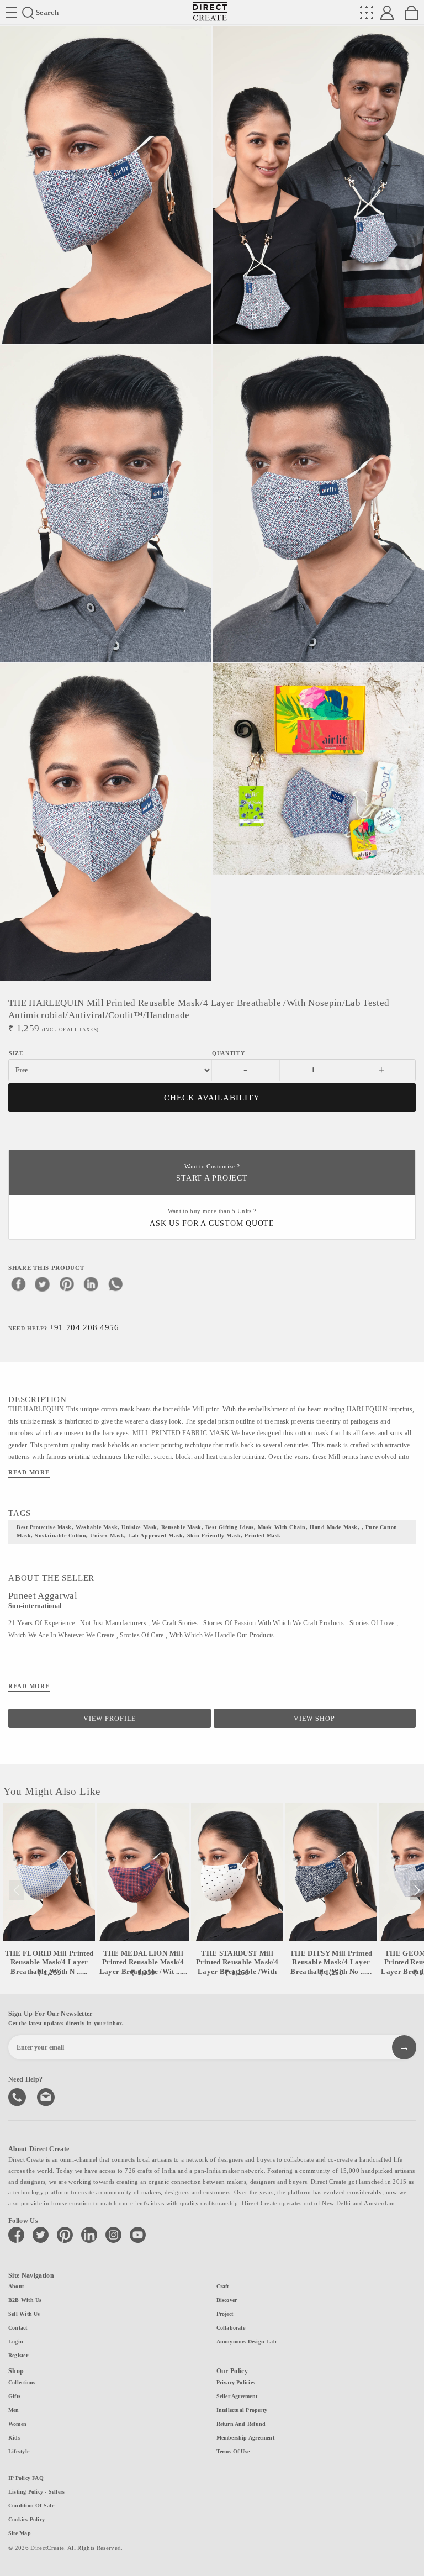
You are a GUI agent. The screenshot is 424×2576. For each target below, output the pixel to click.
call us (18, 2096)
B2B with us (25, 2300)
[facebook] (18, 1284)
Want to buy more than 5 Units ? (212, 1218)
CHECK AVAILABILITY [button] (212, 1098)
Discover (227, 2300)
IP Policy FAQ (26, 2478)
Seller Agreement (237, 2396)
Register (18, 2355)
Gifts (14, 2396)
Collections (22, 2382)
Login (16, 2341)
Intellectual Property (242, 2410)
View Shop (314, 1719)
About (16, 2286)
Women (17, 2424)
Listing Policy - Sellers (36, 2492)
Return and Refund (241, 2424)
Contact (18, 2328)
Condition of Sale (31, 2506)
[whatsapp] (115, 1284)
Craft (223, 2286)
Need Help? (64, 1327)
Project (225, 2314)
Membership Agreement (245, 2438)
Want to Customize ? (212, 1173)
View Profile (110, 1719)
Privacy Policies (236, 2382)
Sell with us (24, 2314)
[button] (417, 1890)
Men (14, 2410)
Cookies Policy (26, 2519)
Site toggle (11, 13)
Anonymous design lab (247, 2341)
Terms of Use (233, 2451)
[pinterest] (67, 1284)
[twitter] (43, 1284)
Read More (29, 1472)
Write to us (47, 2096)
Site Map (20, 2533)
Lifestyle (19, 2451)
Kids (14, 2438)
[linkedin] (91, 1284)
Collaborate (231, 2328)
